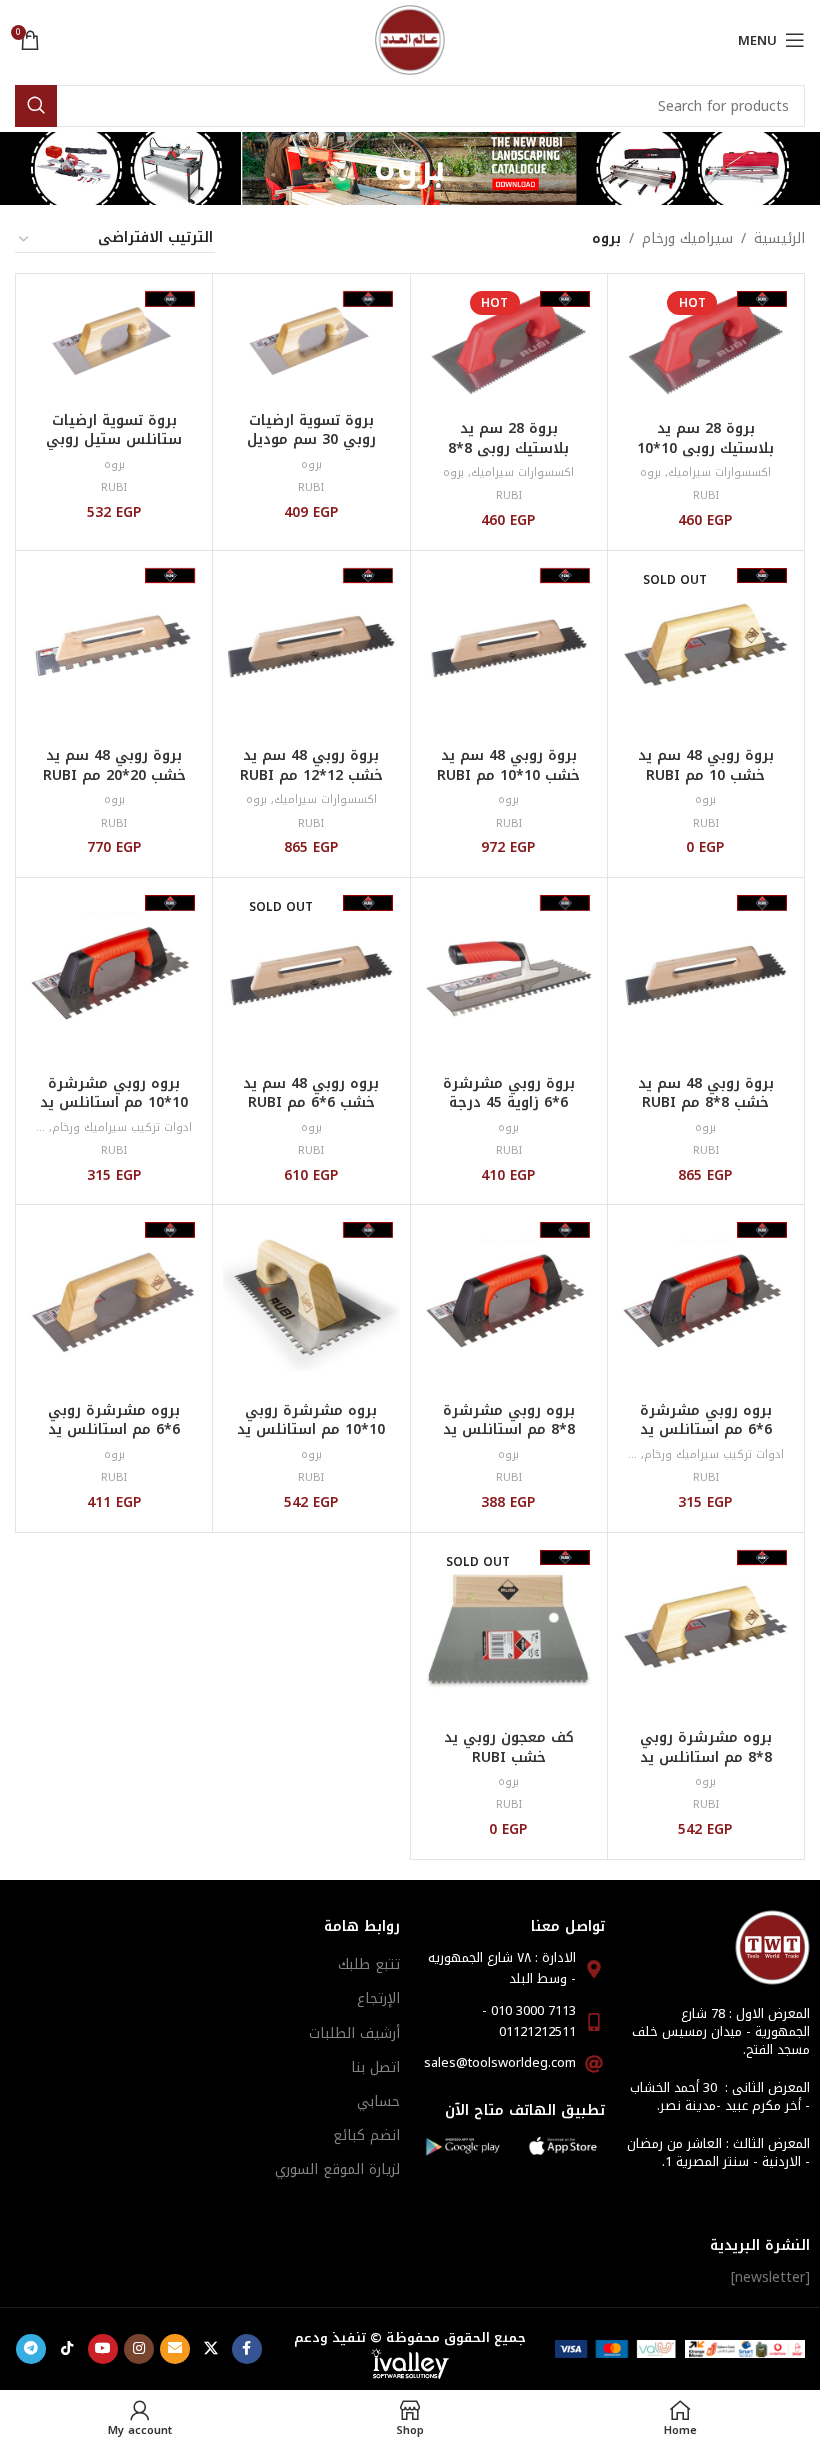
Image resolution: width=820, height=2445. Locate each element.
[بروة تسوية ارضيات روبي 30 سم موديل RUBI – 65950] (311, 343)
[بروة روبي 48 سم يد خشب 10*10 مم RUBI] (509, 649)
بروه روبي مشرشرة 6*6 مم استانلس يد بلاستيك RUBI (706, 1430)
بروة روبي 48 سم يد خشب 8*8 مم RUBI (706, 1093)
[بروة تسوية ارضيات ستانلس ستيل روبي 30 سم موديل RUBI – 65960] (114, 343)
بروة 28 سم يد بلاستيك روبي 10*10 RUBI (705, 448)
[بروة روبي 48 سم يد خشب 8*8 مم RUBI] (706, 976)
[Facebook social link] (247, 2349)
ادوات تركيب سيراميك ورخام (122, 1127)
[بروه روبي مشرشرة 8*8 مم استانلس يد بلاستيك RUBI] (509, 1303)
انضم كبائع (366, 2135)
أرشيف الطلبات (354, 2033)
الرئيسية (779, 239)
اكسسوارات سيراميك (719, 472)
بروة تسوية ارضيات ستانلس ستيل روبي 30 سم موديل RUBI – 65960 (114, 450)
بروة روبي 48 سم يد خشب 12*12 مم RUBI (311, 765)
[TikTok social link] (67, 2349)
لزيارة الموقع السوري (337, 2169)
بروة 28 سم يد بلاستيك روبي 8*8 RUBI (508, 448)
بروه (650, 472)
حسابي (378, 2101)
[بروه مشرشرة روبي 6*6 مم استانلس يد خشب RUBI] (114, 1303)
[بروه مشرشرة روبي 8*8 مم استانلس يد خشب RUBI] (706, 1631)
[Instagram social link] (139, 2349)
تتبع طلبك (369, 1964)
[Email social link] (175, 2349)
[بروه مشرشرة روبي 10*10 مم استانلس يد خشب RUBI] (311, 1303)
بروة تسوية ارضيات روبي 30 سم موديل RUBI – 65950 (311, 440)
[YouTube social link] (103, 2349)
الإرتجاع (378, 1998)
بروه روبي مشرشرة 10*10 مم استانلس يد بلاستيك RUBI (114, 1103)
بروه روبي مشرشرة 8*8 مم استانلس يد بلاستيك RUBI (509, 1430)
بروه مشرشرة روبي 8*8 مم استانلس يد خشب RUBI (706, 1757)
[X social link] (211, 2349)
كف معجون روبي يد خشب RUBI (509, 1747)
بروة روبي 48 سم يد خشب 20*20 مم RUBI (114, 765)
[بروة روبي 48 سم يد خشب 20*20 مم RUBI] (114, 649)
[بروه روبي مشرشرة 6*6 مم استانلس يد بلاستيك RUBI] (706, 1303)
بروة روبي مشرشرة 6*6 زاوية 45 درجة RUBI (509, 1103)
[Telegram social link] (31, 2349)
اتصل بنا (375, 2067)
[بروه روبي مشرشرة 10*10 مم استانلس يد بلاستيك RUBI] (114, 976)
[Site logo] (410, 39)
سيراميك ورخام (687, 239)
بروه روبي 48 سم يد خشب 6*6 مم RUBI (311, 1093)
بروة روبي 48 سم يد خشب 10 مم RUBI (706, 765)
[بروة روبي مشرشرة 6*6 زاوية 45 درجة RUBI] (509, 976)
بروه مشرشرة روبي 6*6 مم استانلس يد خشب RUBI (114, 1430)
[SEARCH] (36, 106)
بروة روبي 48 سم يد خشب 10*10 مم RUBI (508, 765)
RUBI (706, 495)
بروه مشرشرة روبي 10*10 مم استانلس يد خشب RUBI (311, 1430)
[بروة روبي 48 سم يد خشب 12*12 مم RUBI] (311, 649)
